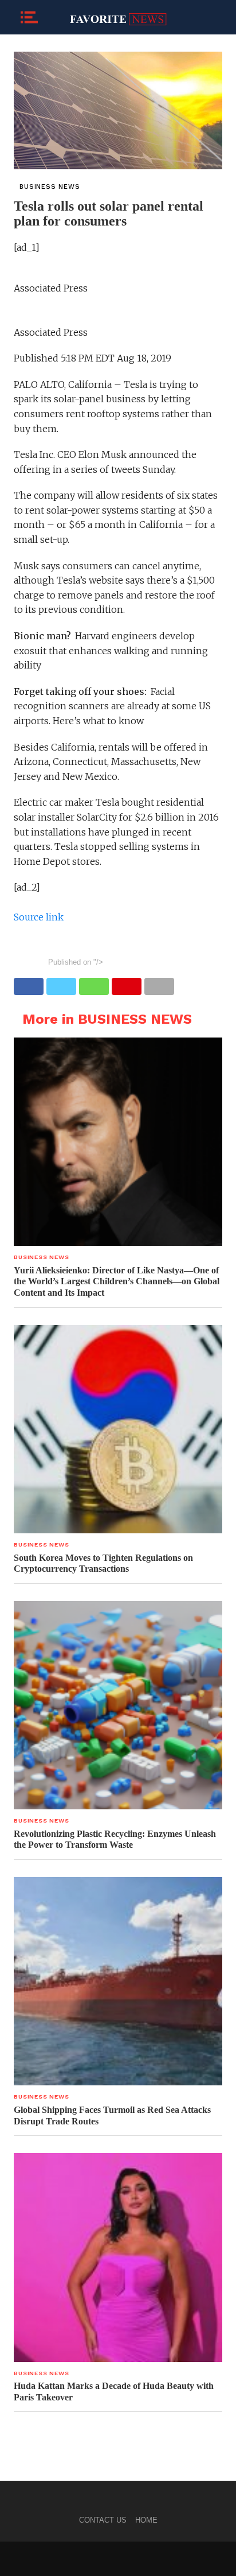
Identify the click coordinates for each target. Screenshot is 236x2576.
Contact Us (103, 2520)
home (146, 2520)
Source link (39, 917)
